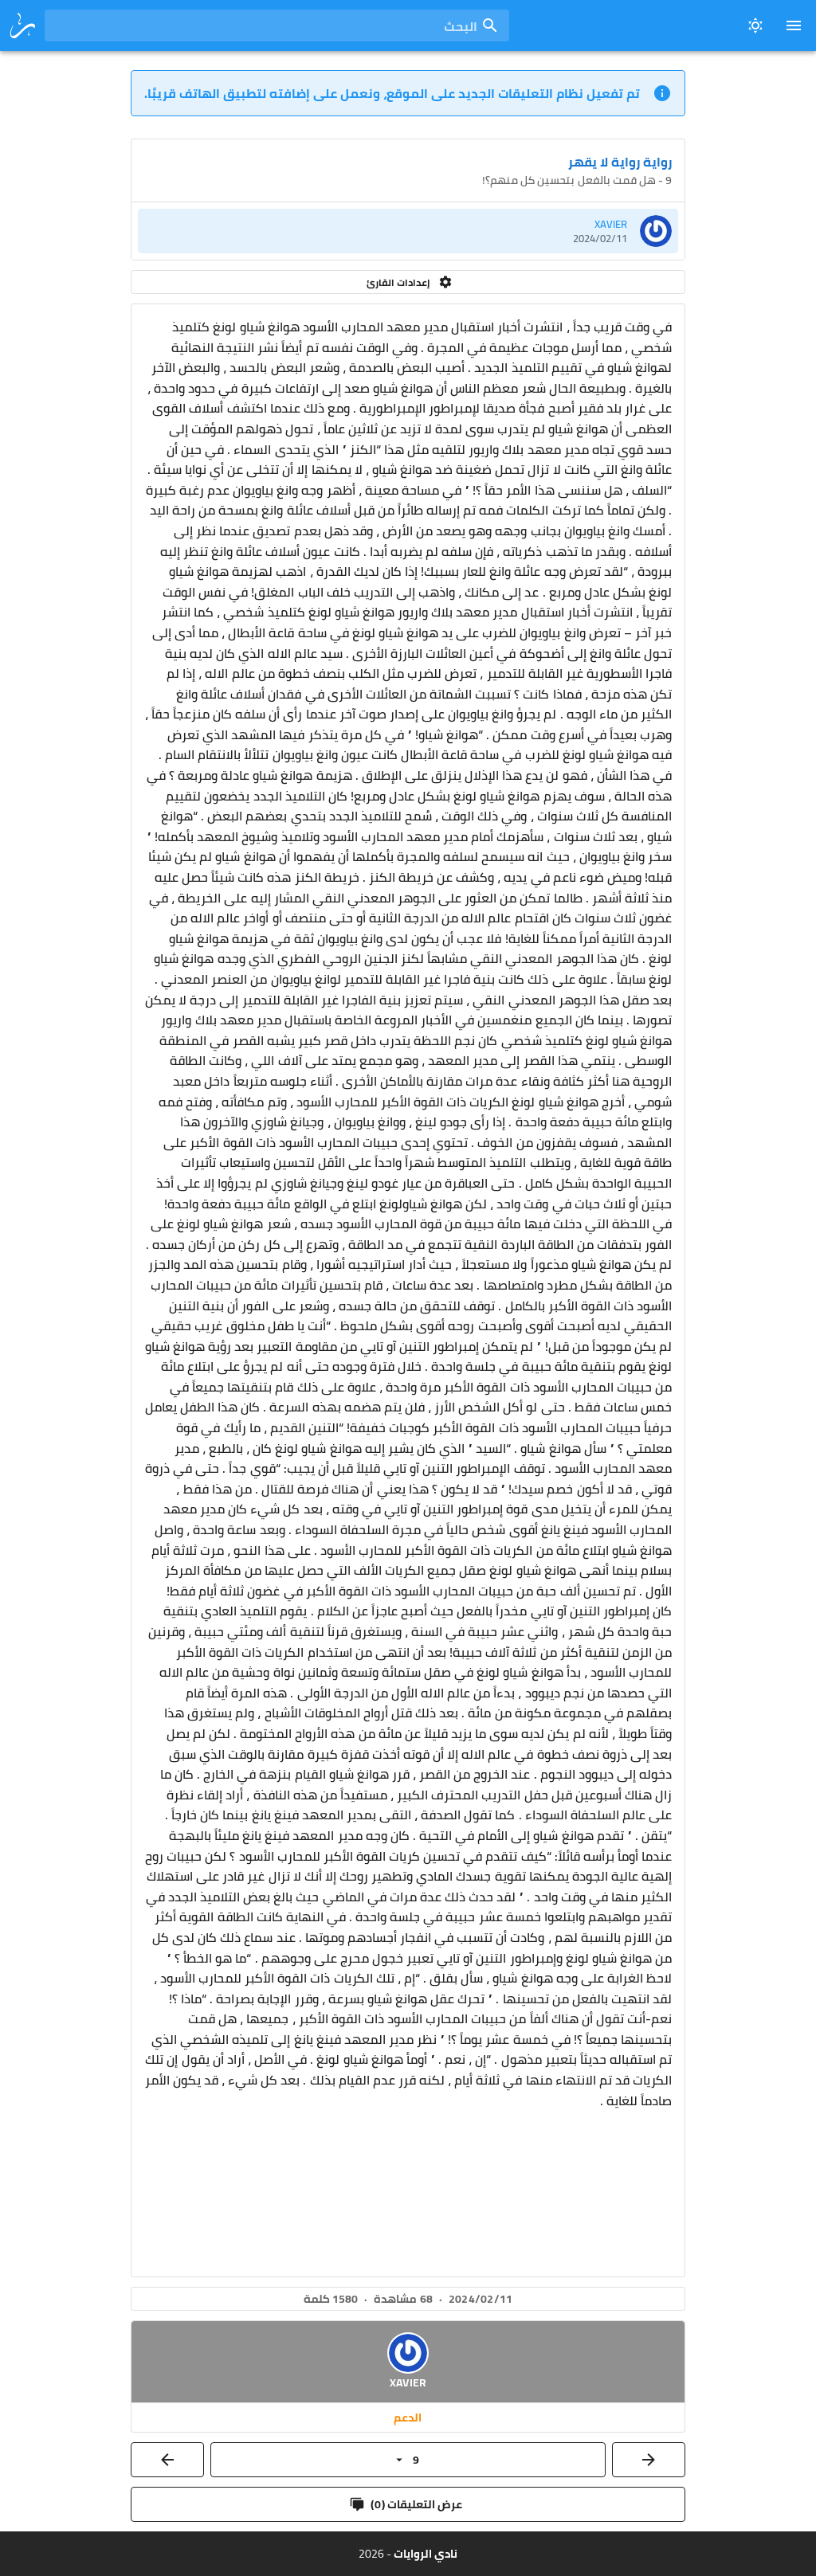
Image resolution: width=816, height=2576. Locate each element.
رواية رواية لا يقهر (620, 162)
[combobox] (277, 25)
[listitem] (408, 231)
